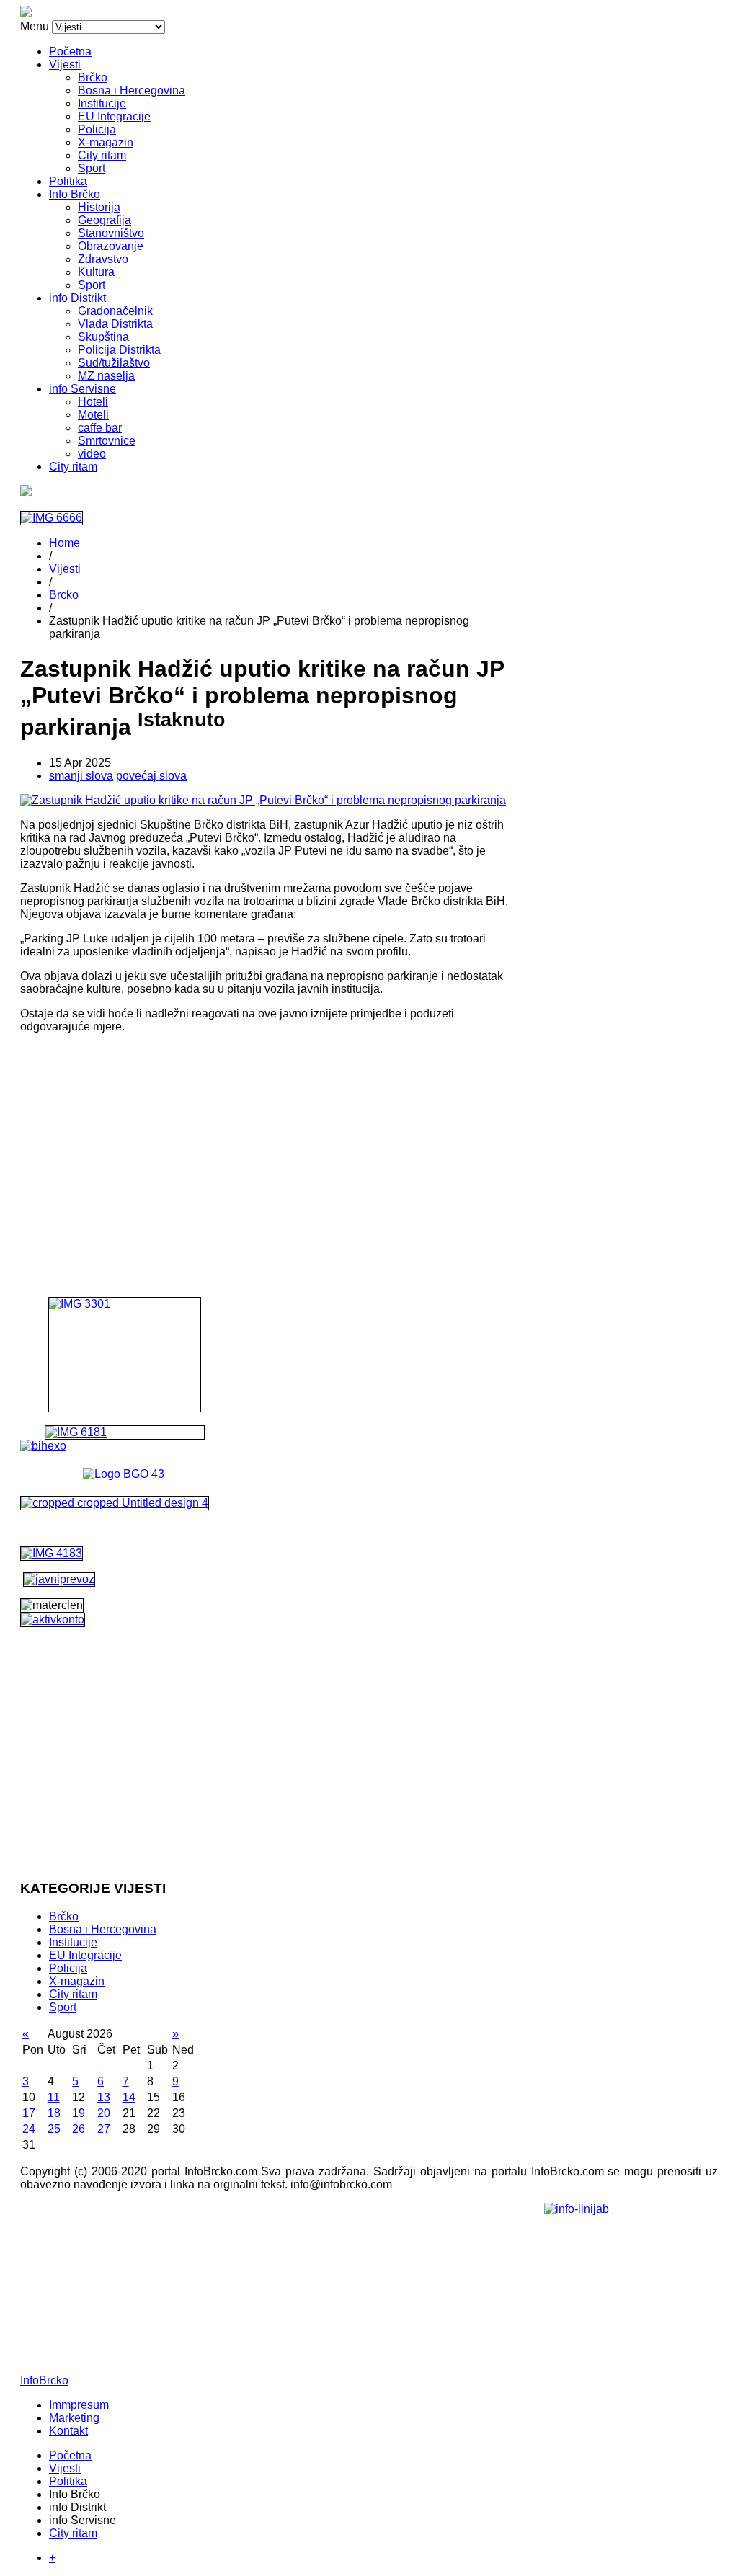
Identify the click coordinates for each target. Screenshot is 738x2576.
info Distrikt (77, 298)
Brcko (64, 595)
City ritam (102, 155)
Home (65, 543)
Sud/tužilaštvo (114, 363)
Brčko (93, 77)
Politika (68, 181)
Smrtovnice (107, 441)
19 (79, 2113)
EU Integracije (114, 116)
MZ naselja (106, 376)
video (92, 454)
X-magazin (106, 142)
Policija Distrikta (119, 350)
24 (29, 2129)
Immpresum (79, 2405)
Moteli (93, 415)
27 (104, 2129)
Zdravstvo (103, 259)
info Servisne (83, 389)
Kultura (96, 272)
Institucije (102, 103)
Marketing (74, 2418)
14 (129, 2097)
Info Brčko (75, 194)
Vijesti (65, 64)
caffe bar (100, 428)
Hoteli (93, 402)
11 (54, 2097)
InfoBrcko (44, 2380)
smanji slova (81, 776)
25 (54, 2129)
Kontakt (68, 2431)
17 (29, 2113)
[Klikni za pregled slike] (263, 800)
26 (79, 2129)
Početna (70, 52)
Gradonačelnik (115, 311)
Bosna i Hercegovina (132, 90)
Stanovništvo (111, 233)
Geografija (105, 220)
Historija (99, 207)
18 (54, 2113)
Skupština (103, 337)
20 (104, 2113)
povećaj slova (151, 776)
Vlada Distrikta (115, 324)
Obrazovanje (111, 246)
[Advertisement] (264, 1146)
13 (104, 2097)
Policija (97, 129)
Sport (92, 168)
